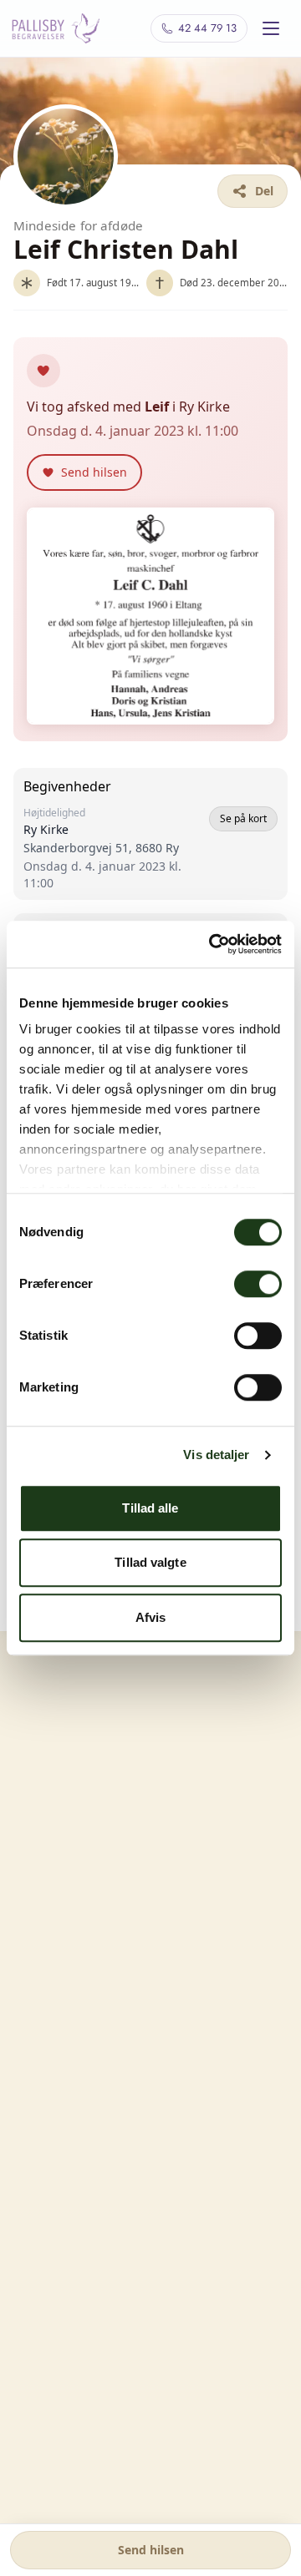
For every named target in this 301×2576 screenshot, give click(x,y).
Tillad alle (150, 1508)
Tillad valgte (150, 1562)
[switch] (258, 1284)
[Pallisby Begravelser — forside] (55, 28)
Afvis (151, 1617)
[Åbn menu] (271, 28)
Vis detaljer (216, 1455)
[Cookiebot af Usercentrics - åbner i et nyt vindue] (212, 944)
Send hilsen (151, 2550)
